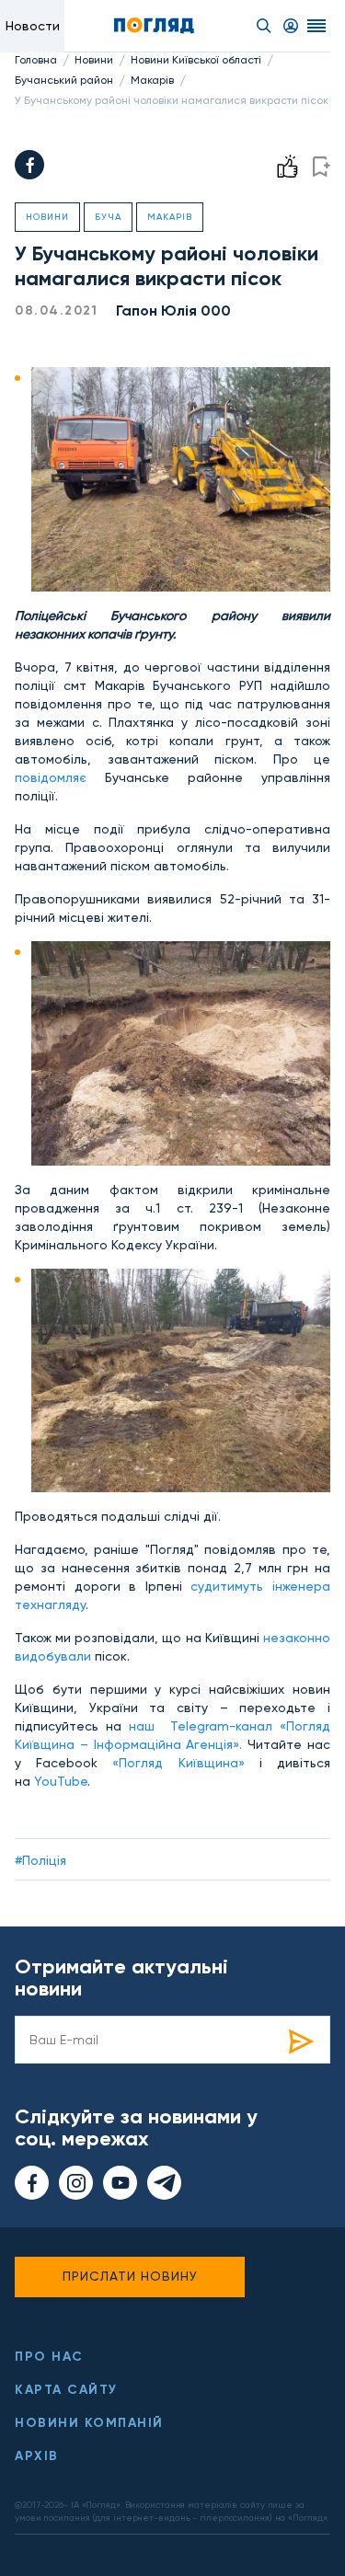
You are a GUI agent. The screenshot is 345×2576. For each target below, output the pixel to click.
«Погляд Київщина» (178, 1763)
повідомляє (51, 777)
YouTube (61, 1781)
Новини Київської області (196, 60)
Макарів (152, 80)
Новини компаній (89, 2423)
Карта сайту (66, 2390)
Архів (37, 2456)
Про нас (49, 2357)
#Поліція (40, 1860)
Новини (94, 60)
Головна (36, 60)
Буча (108, 217)
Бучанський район (64, 80)
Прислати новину (130, 2276)
